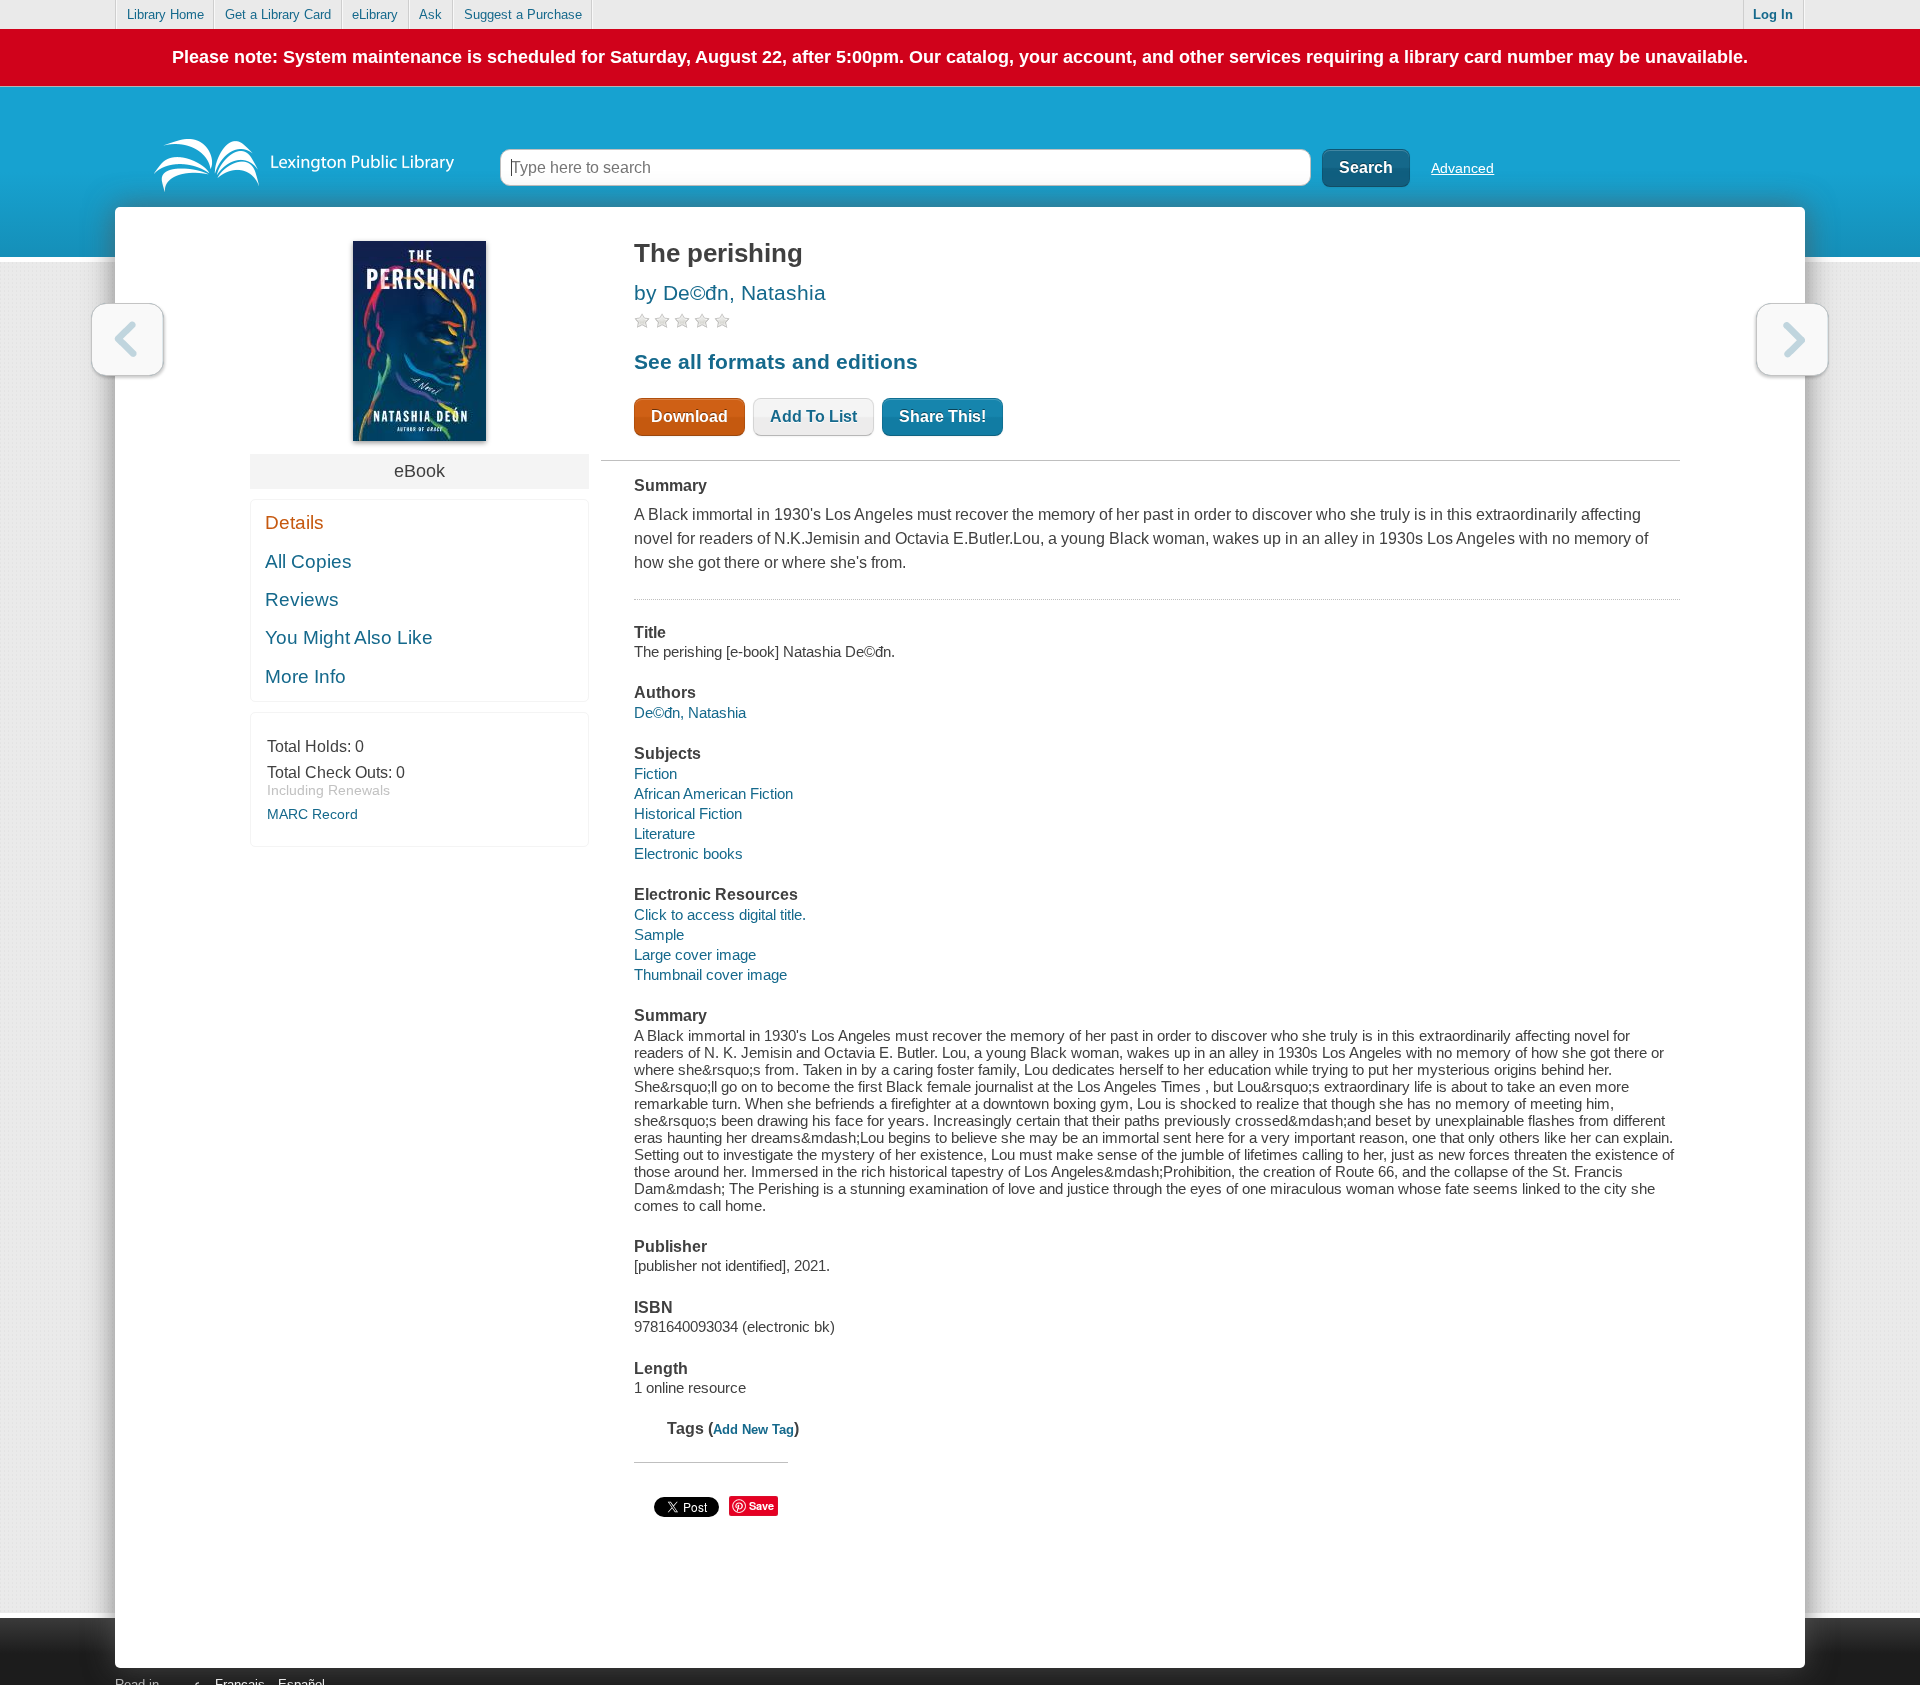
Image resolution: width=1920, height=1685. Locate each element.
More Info (305, 676)
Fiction (655, 773)
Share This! (942, 416)
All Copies (308, 561)
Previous (127, 339)
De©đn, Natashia (690, 712)
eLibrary (375, 14)
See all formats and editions (776, 361)
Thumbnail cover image (710, 974)
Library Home (165, 14)
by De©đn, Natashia (730, 292)
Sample (659, 934)
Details (294, 522)
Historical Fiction (688, 813)
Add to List (813, 416)
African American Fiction (713, 793)
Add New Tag (753, 1429)
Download (689, 416)
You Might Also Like (349, 637)
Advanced (1462, 168)
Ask (430, 14)
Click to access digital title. (720, 914)
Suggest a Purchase (523, 14)
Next (1792, 339)
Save (761, 1505)
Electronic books (688, 853)
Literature (664, 833)
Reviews (302, 599)
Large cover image (695, 954)
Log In (1773, 14)
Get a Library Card (278, 14)
